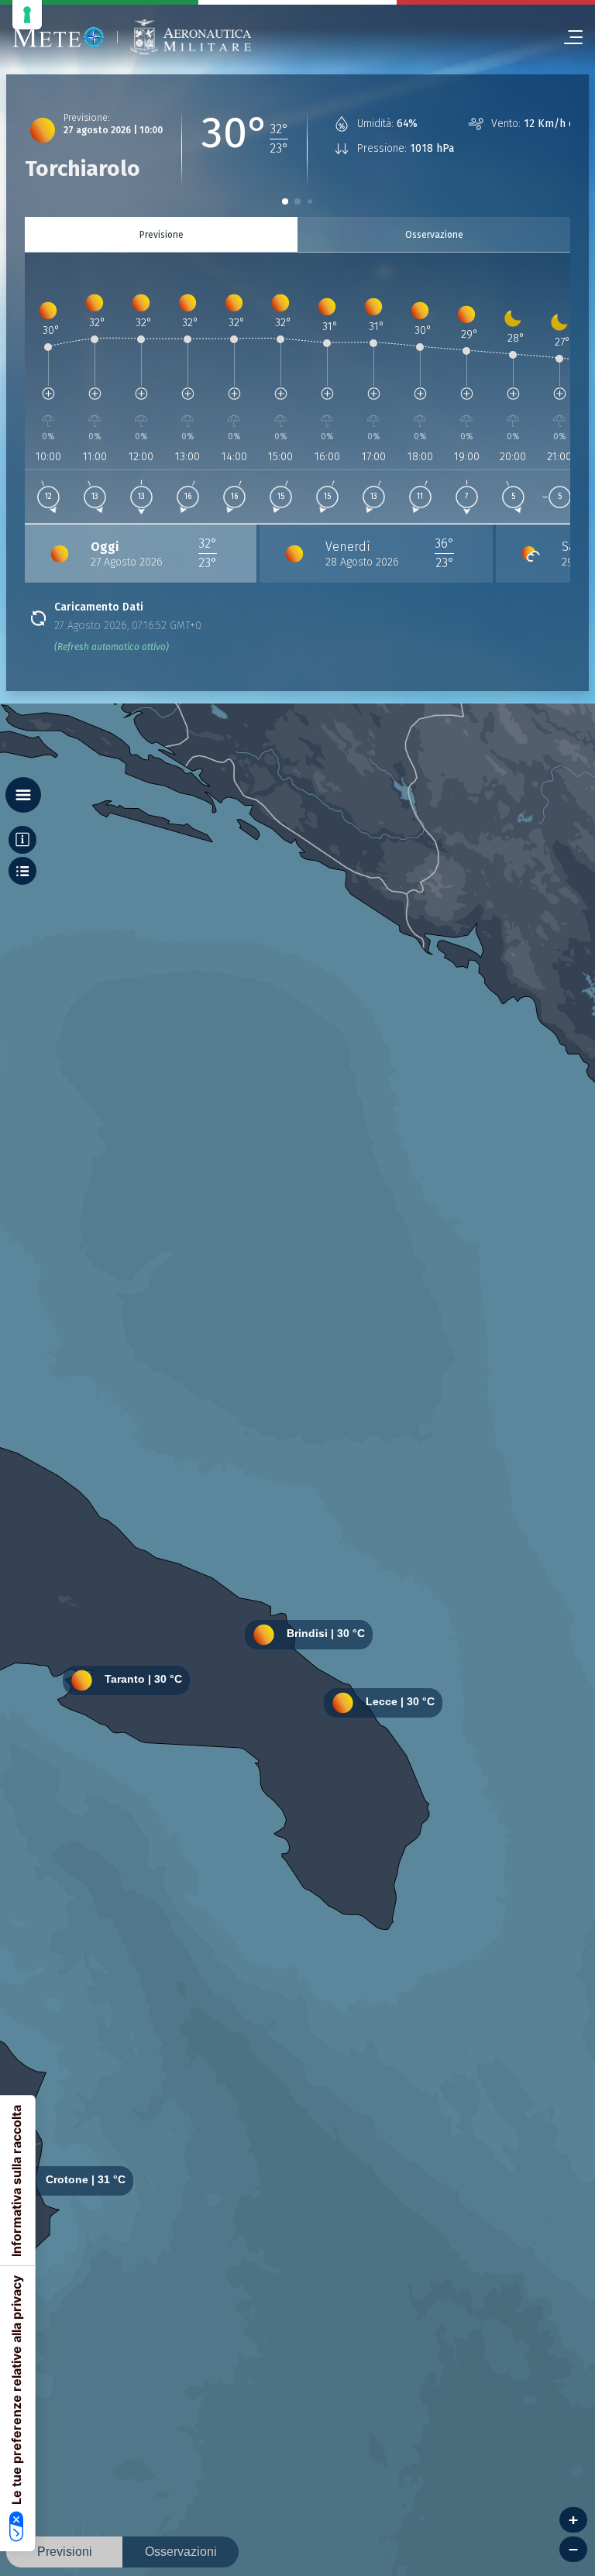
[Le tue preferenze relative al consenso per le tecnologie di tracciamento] (27, 15)
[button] (285, 201)
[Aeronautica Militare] (191, 38)
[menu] (567, 37)
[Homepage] (58, 37)
